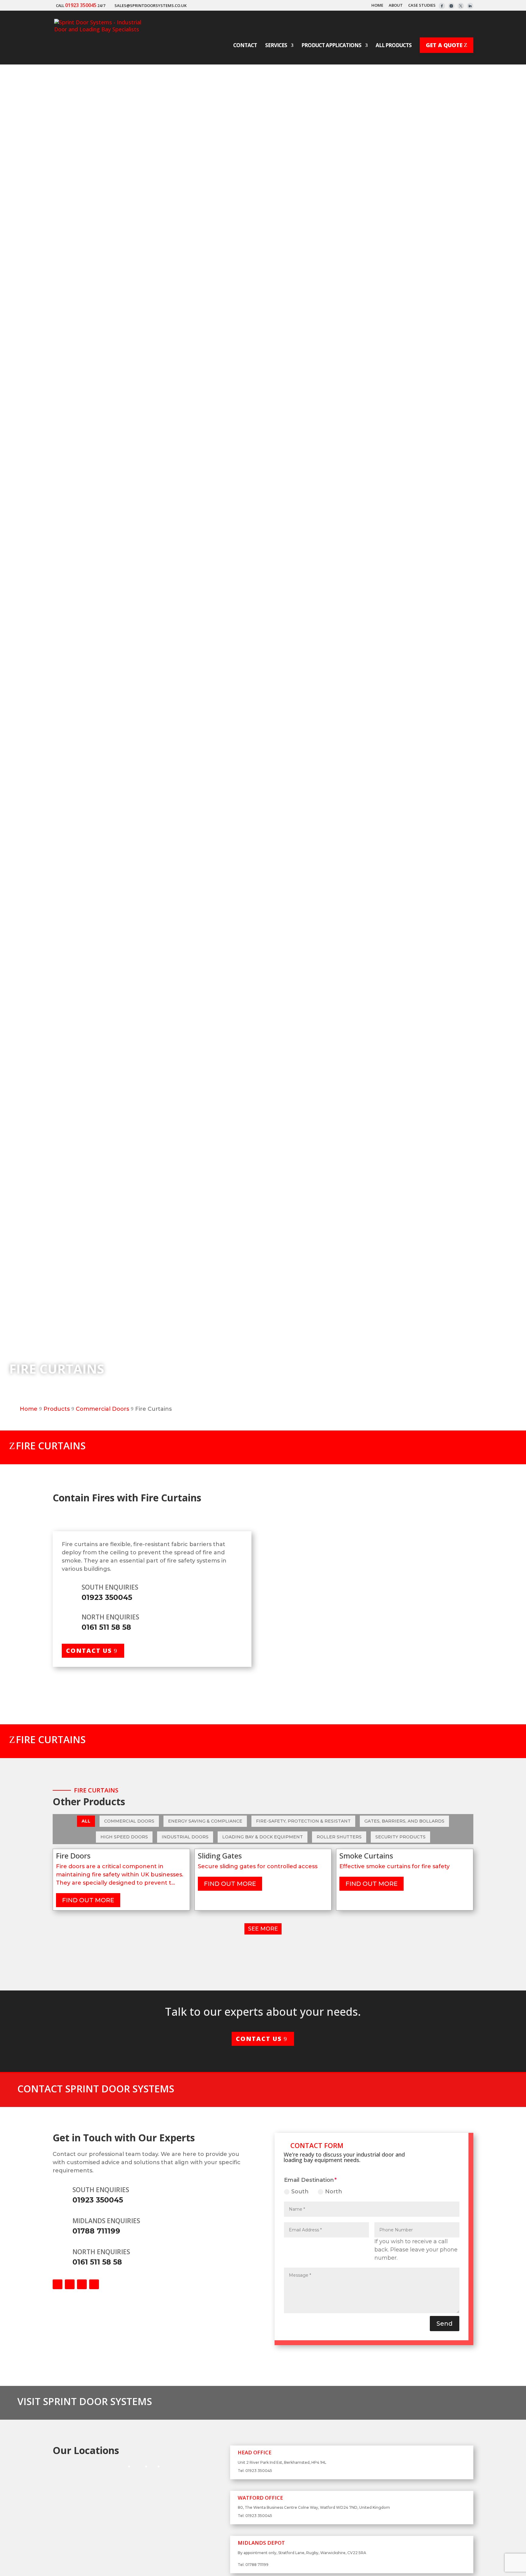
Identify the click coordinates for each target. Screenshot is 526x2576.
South (300, 2192)
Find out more (88, 1900)
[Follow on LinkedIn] (94, 2284)
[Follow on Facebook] (58, 2284)
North (334, 2192)
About (396, 6)
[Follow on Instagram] (82, 2284)
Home (377, 6)
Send (445, 2324)
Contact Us (89, 1651)
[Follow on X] (70, 2284)
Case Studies (422, 6)
